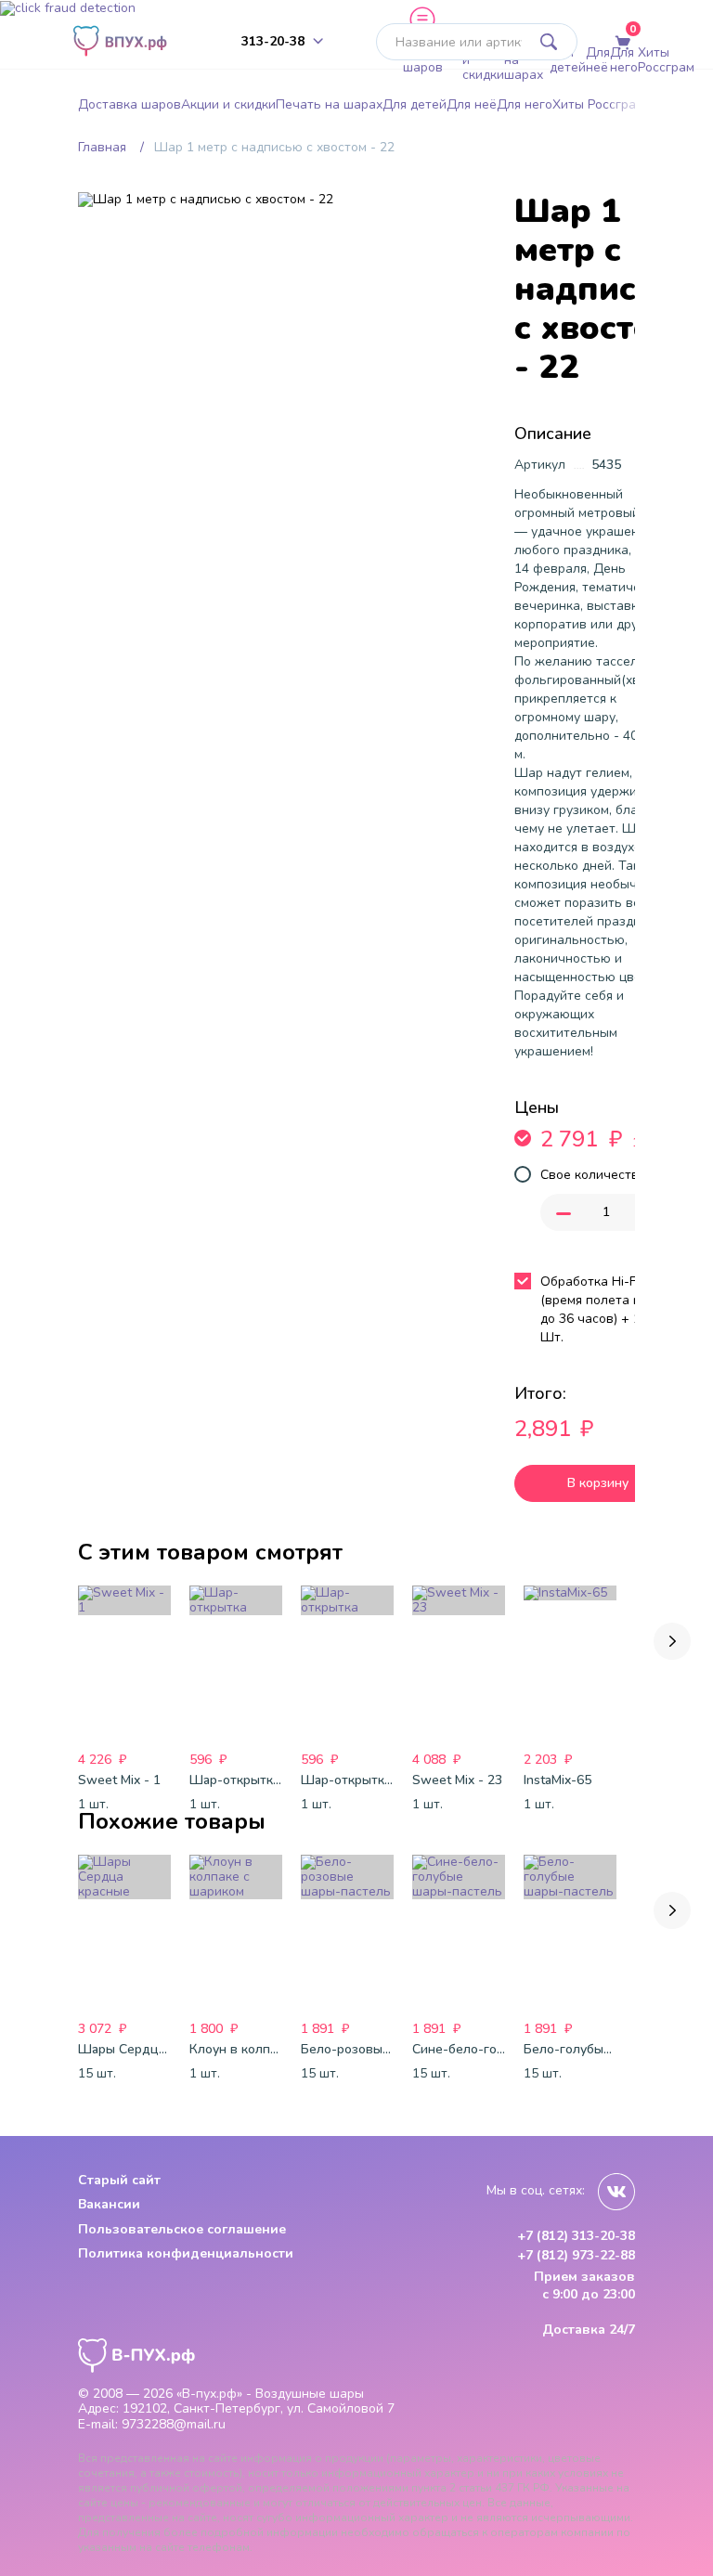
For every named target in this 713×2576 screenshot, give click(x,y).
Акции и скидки (483, 60)
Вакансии (109, 2204)
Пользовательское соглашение (182, 2229)
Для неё (598, 60)
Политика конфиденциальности (186, 2253)
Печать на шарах (527, 60)
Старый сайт (119, 2180)
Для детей (568, 60)
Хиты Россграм (666, 60)
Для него (624, 60)
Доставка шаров (433, 60)
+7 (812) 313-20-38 (576, 2236)
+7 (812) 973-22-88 (576, 2256)
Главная (102, 147)
